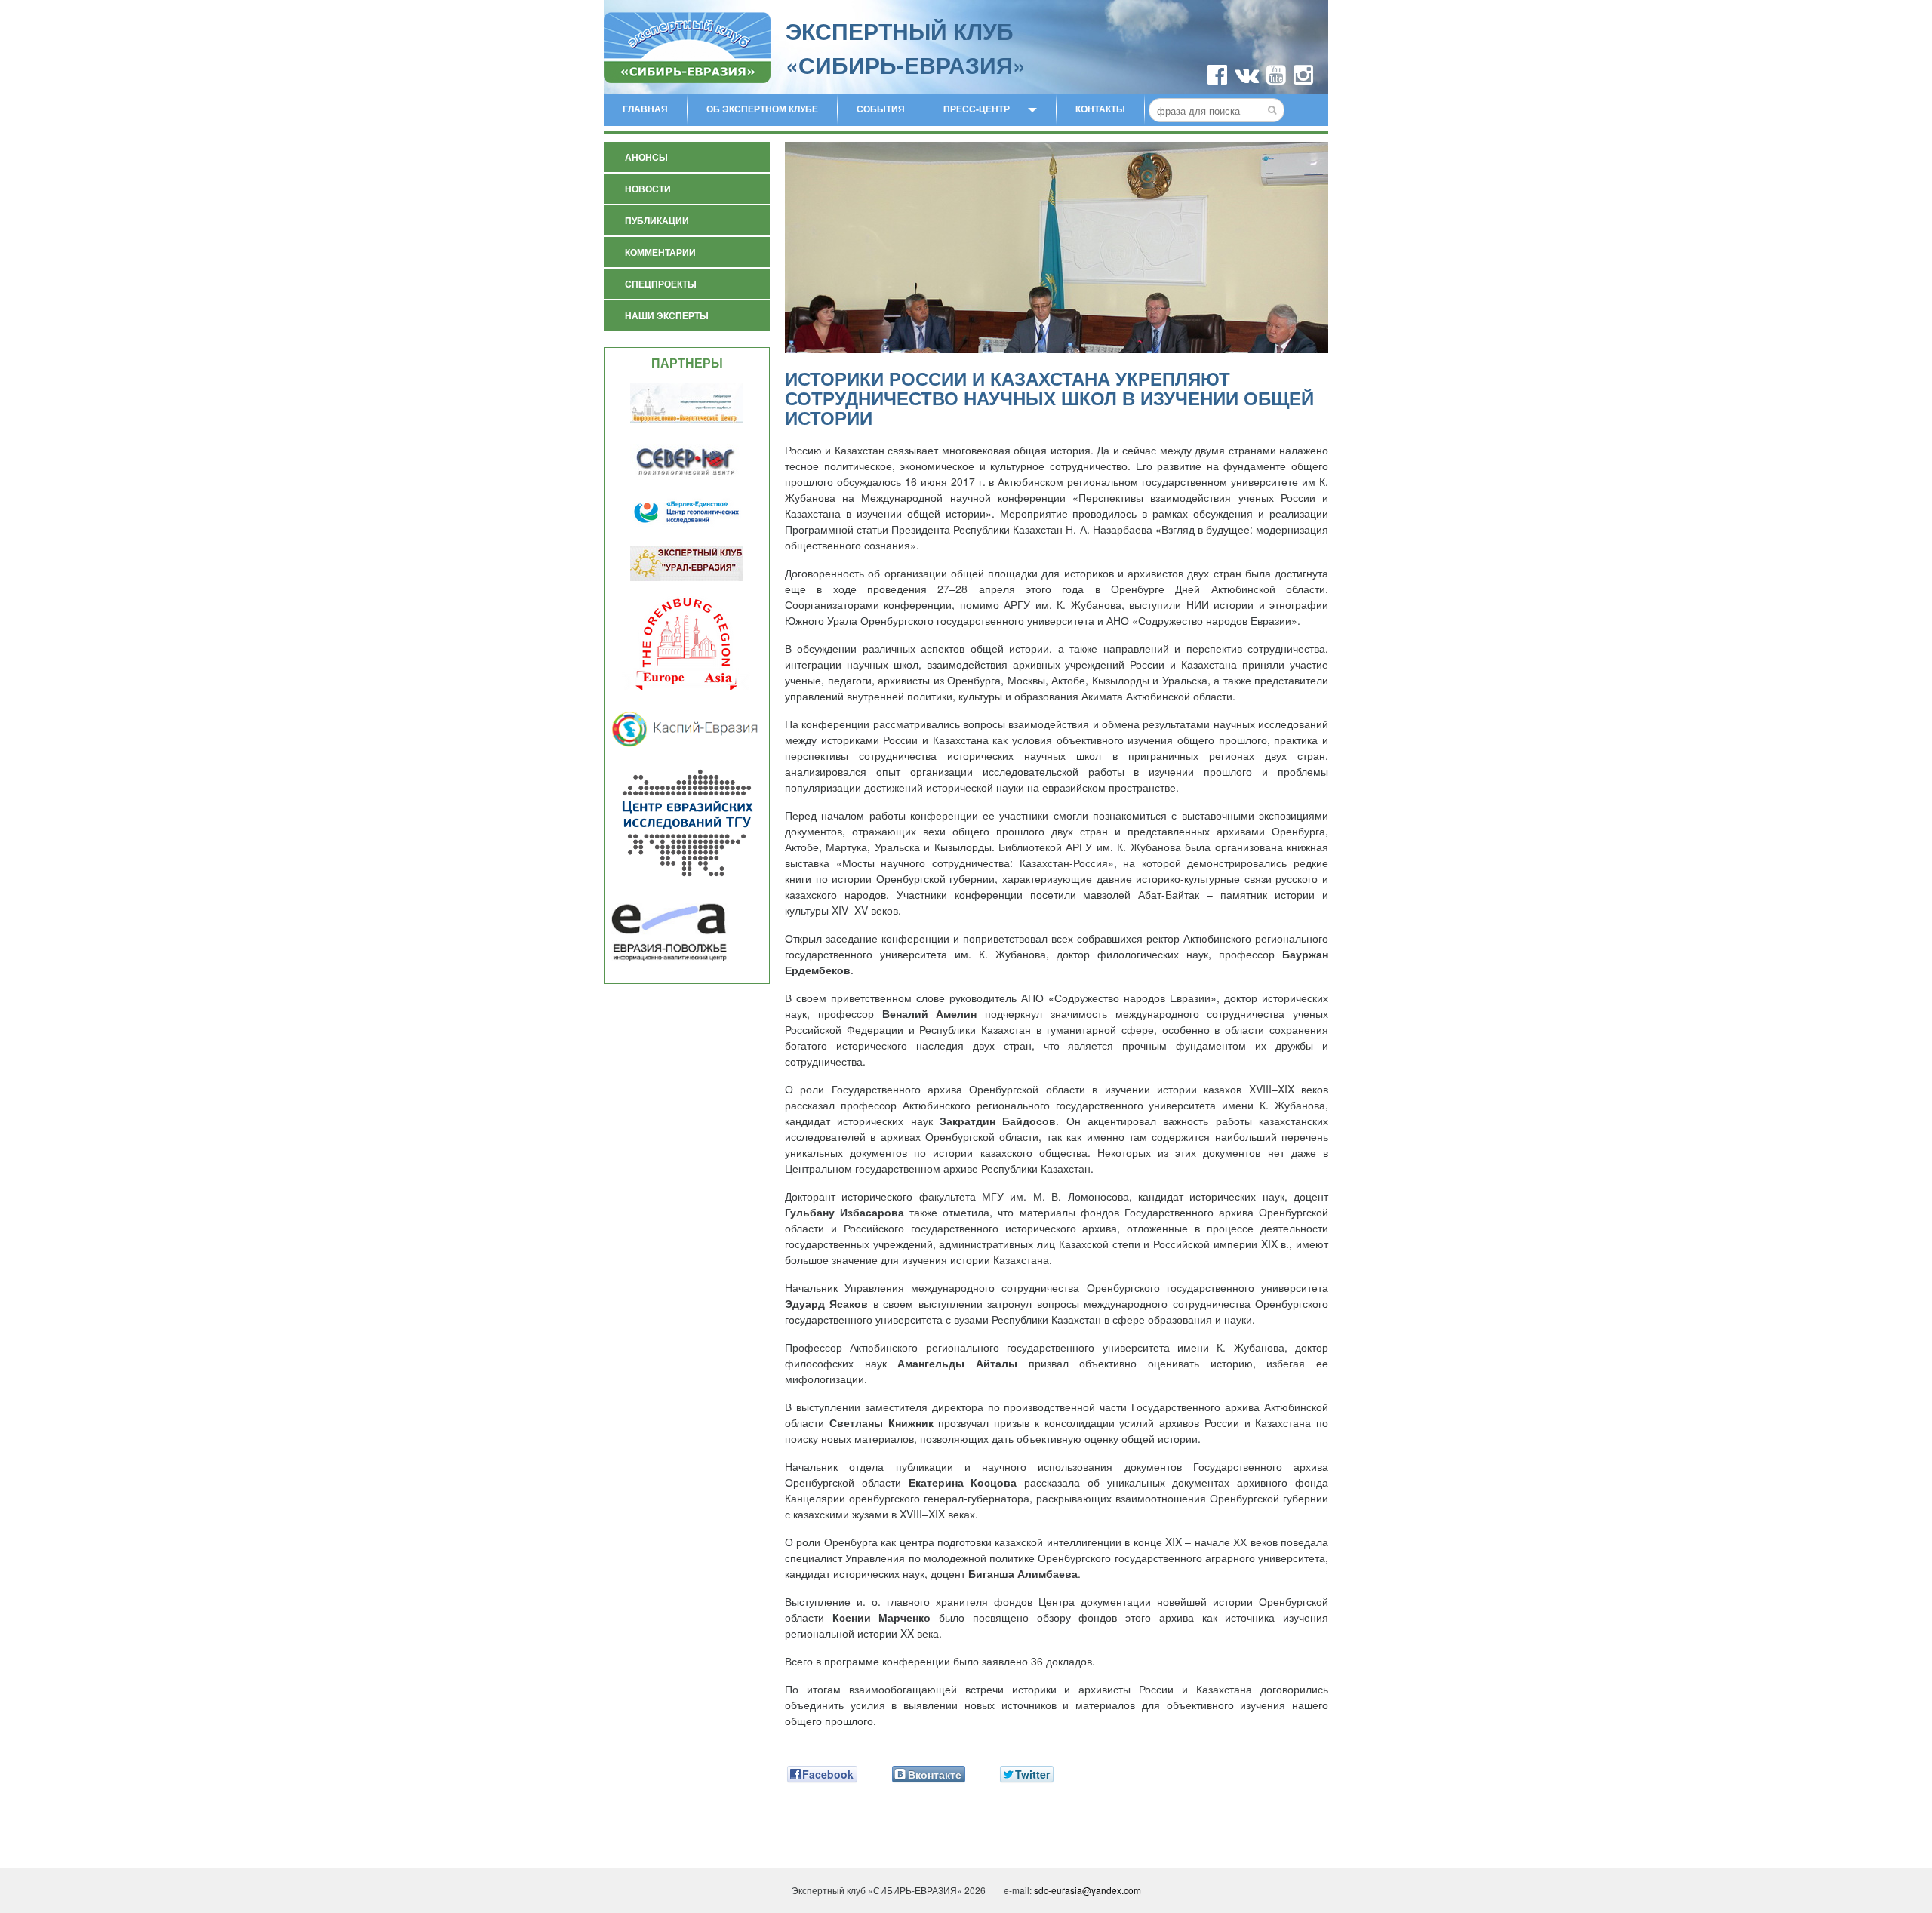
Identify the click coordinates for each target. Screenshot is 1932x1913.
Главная (645, 109)
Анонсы (646, 157)
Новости (648, 189)
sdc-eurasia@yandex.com (1088, 1890)
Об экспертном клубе (762, 109)
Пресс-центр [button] (977, 109)
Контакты (1100, 109)
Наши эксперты (667, 315)
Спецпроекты (661, 284)
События (881, 109)
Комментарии (660, 252)
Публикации (657, 220)
